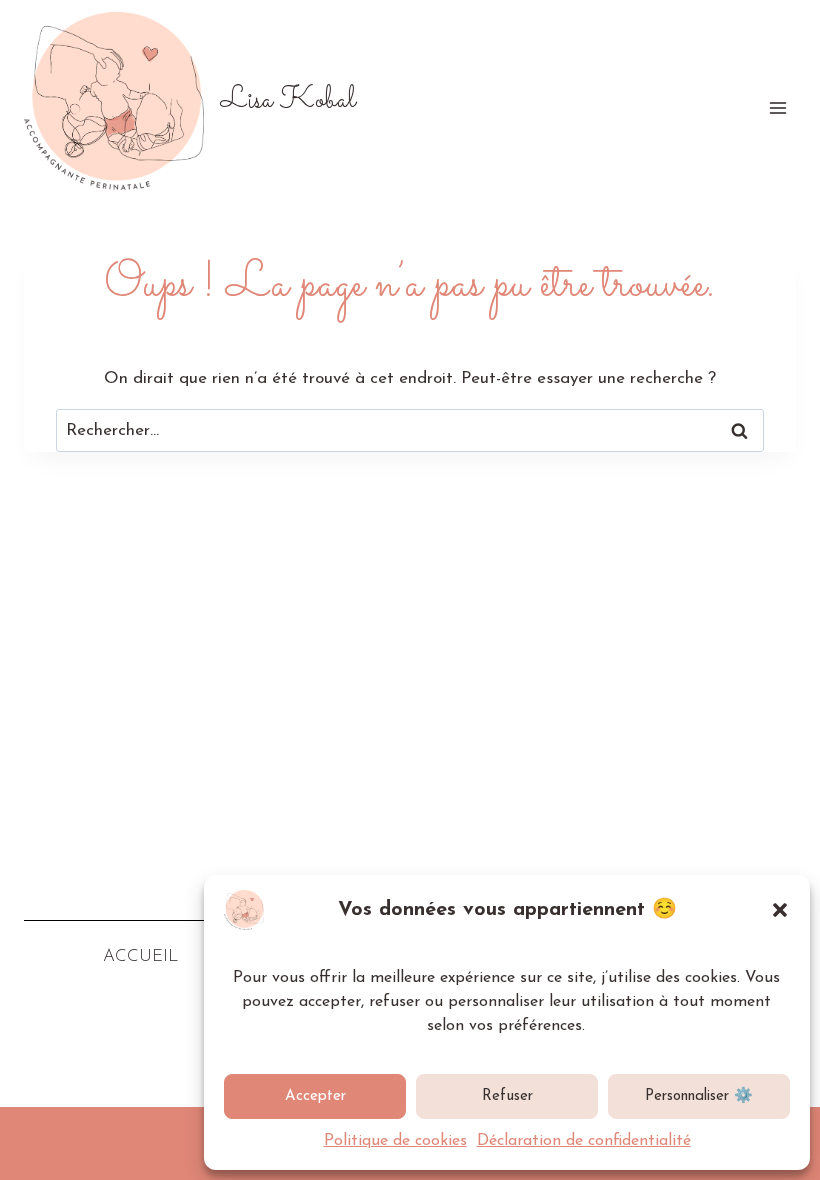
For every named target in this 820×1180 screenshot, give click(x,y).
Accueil (140, 956)
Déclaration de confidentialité (584, 1141)
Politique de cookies (395, 1141)
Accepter (315, 1096)
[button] (780, 910)
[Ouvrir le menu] (777, 107)
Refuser (507, 1096)
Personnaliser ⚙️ (699, 1096)
